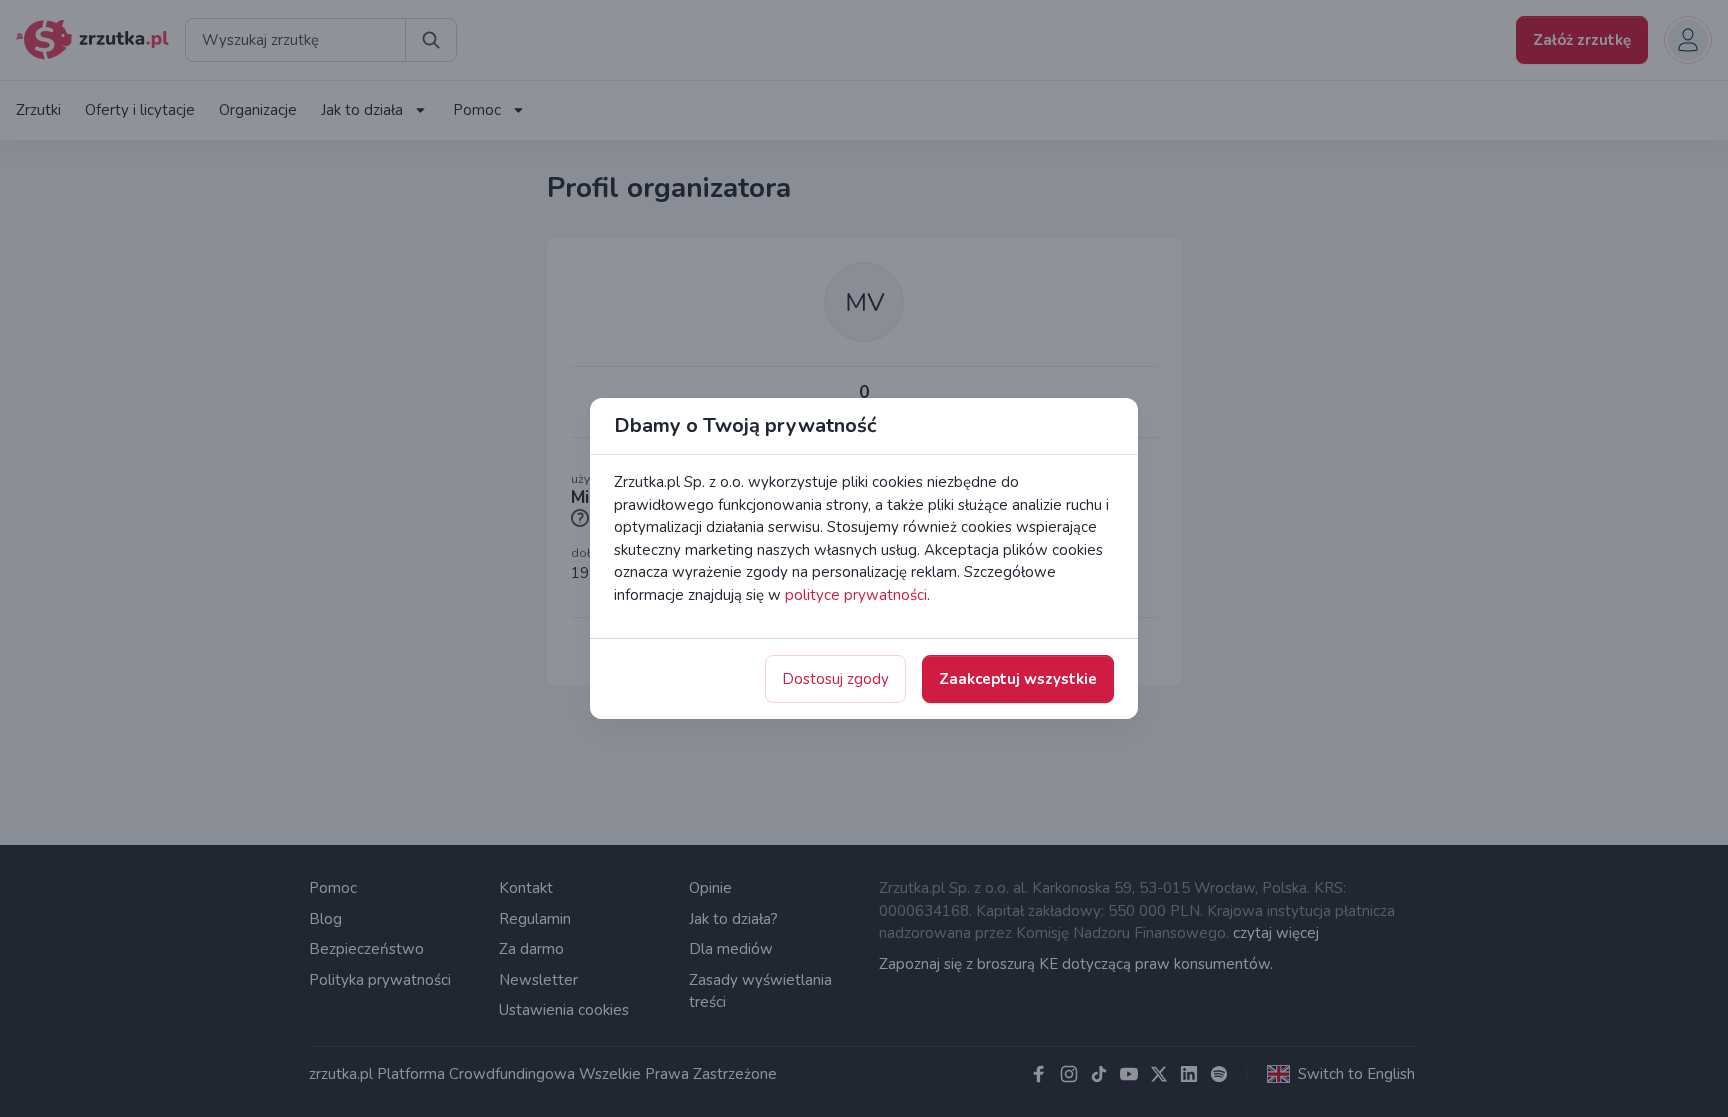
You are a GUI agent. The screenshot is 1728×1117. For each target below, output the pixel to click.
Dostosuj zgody (835, 679)
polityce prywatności (856, 595)
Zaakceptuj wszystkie (1018, 679)
